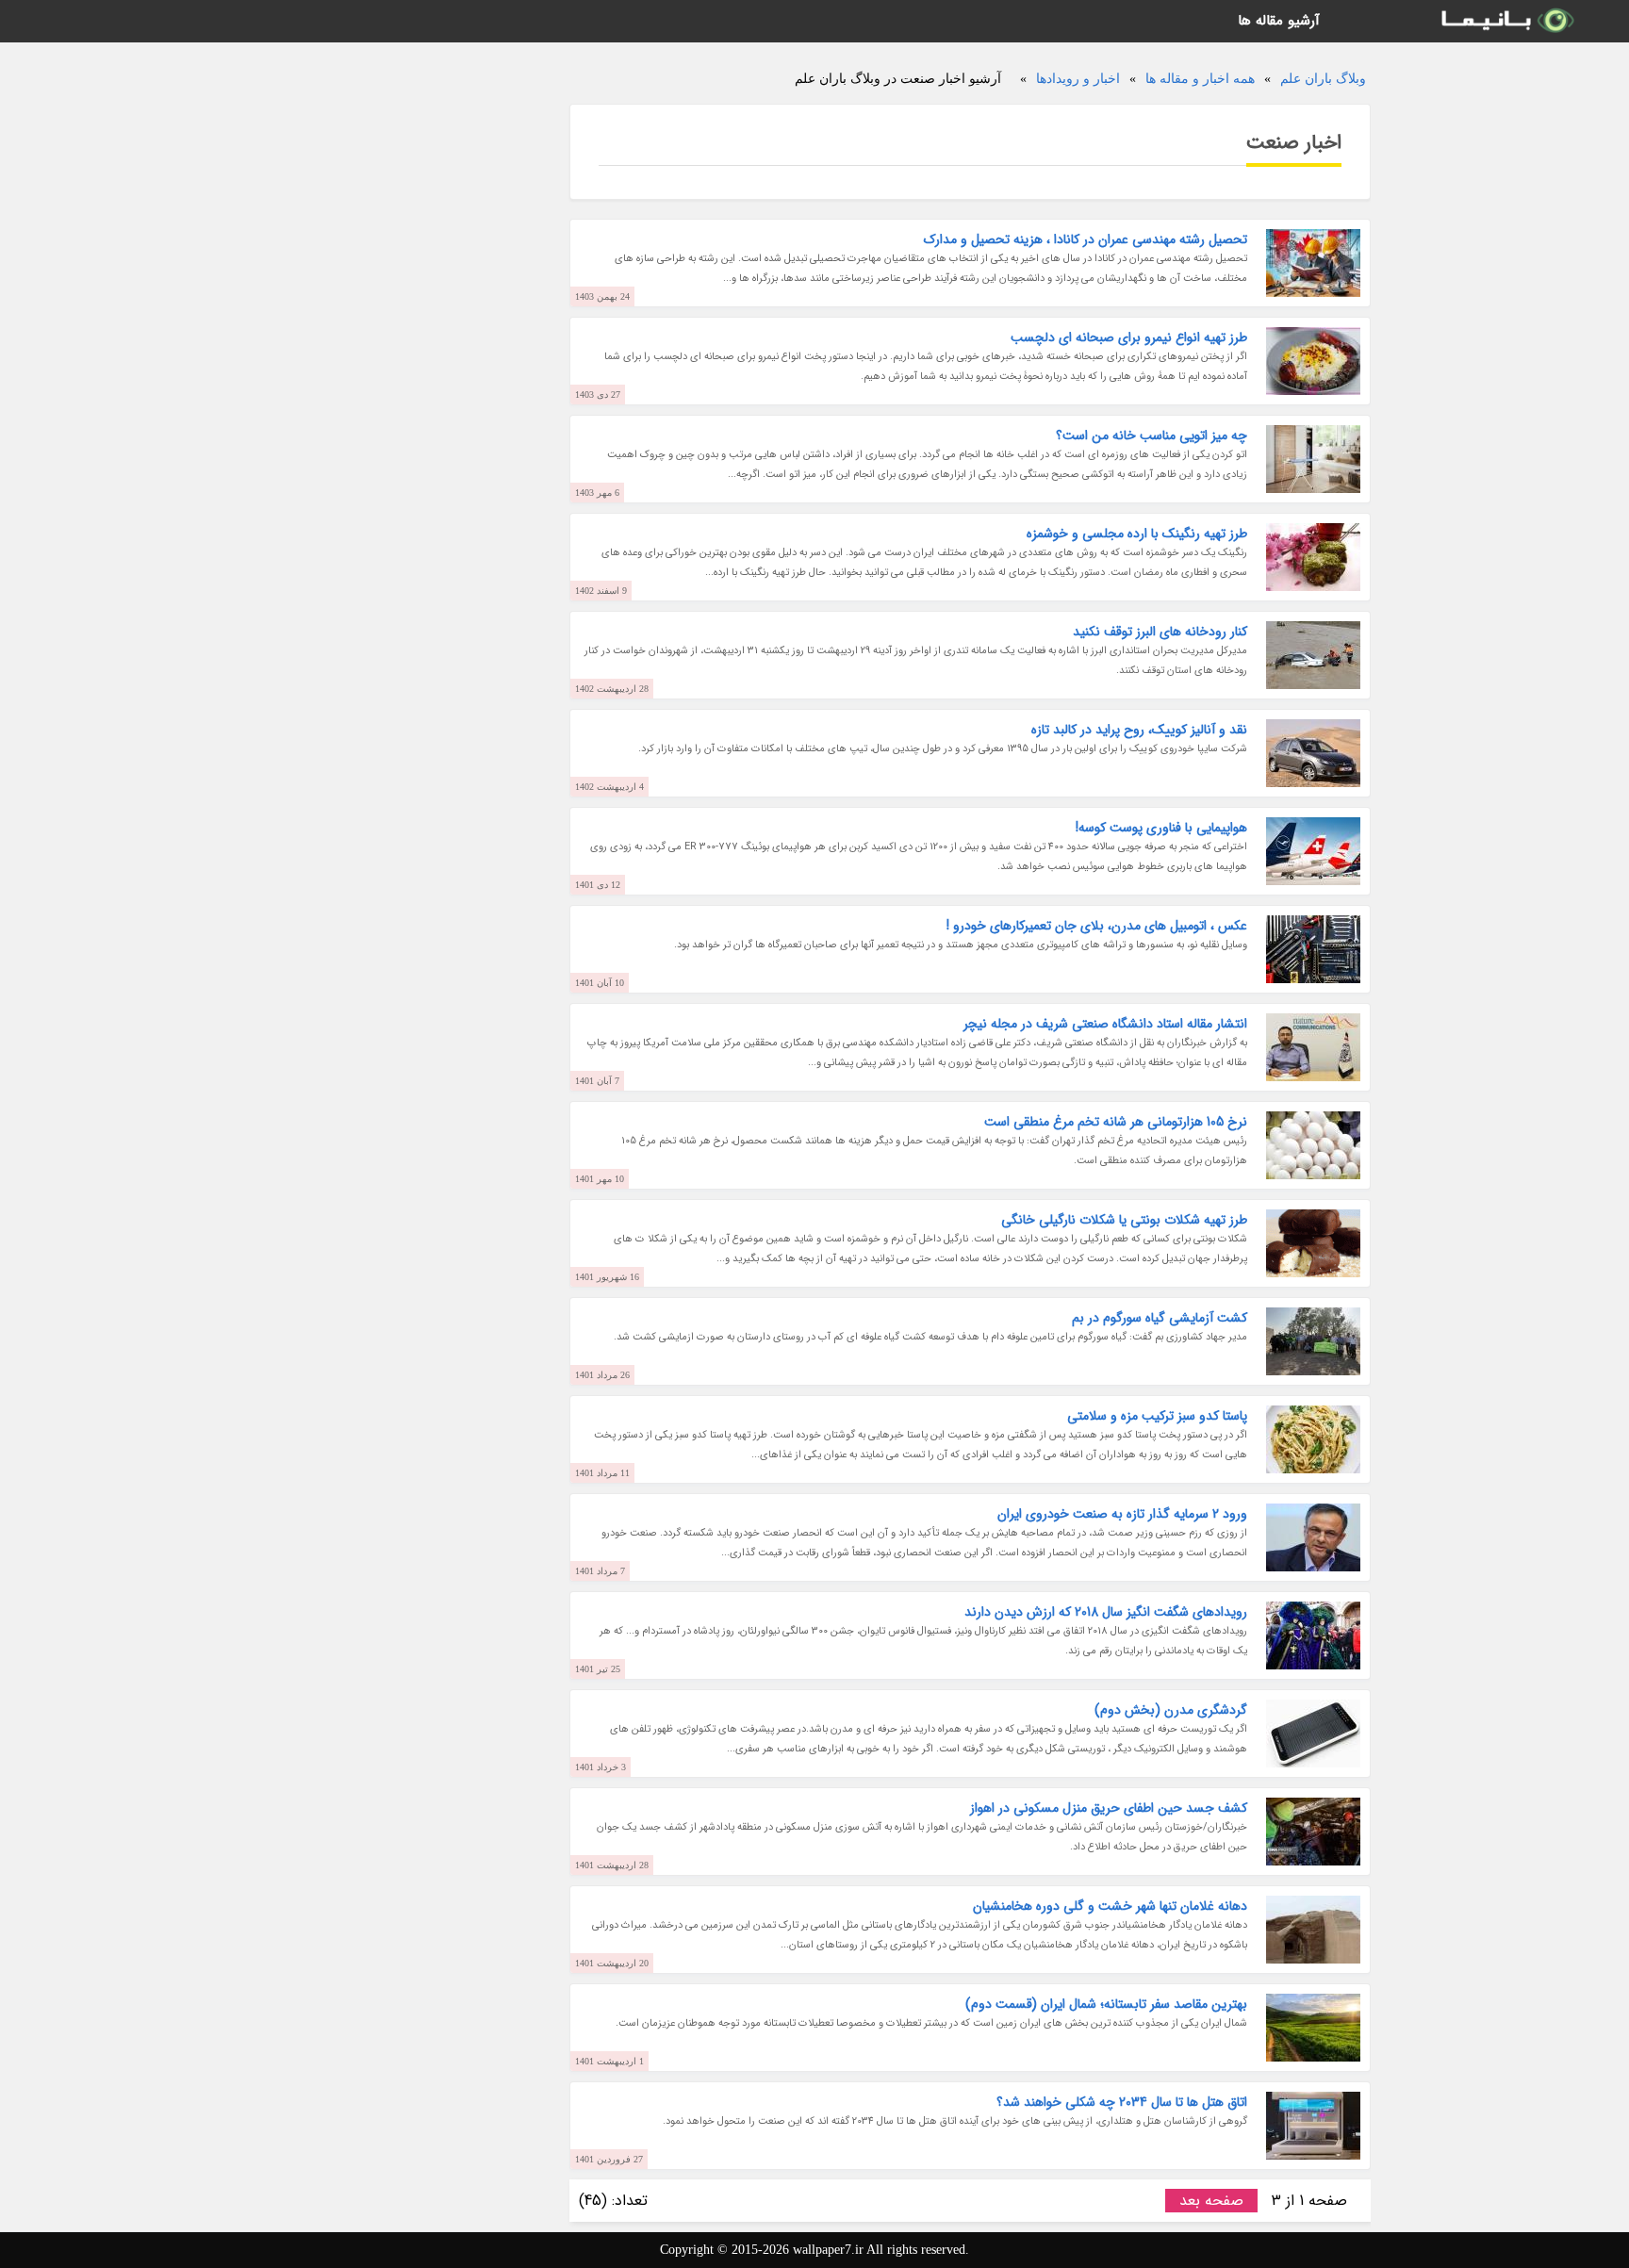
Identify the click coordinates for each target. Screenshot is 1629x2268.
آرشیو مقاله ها (1279, 21)
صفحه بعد (1211, 2201)
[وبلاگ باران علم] (1506, 21)
